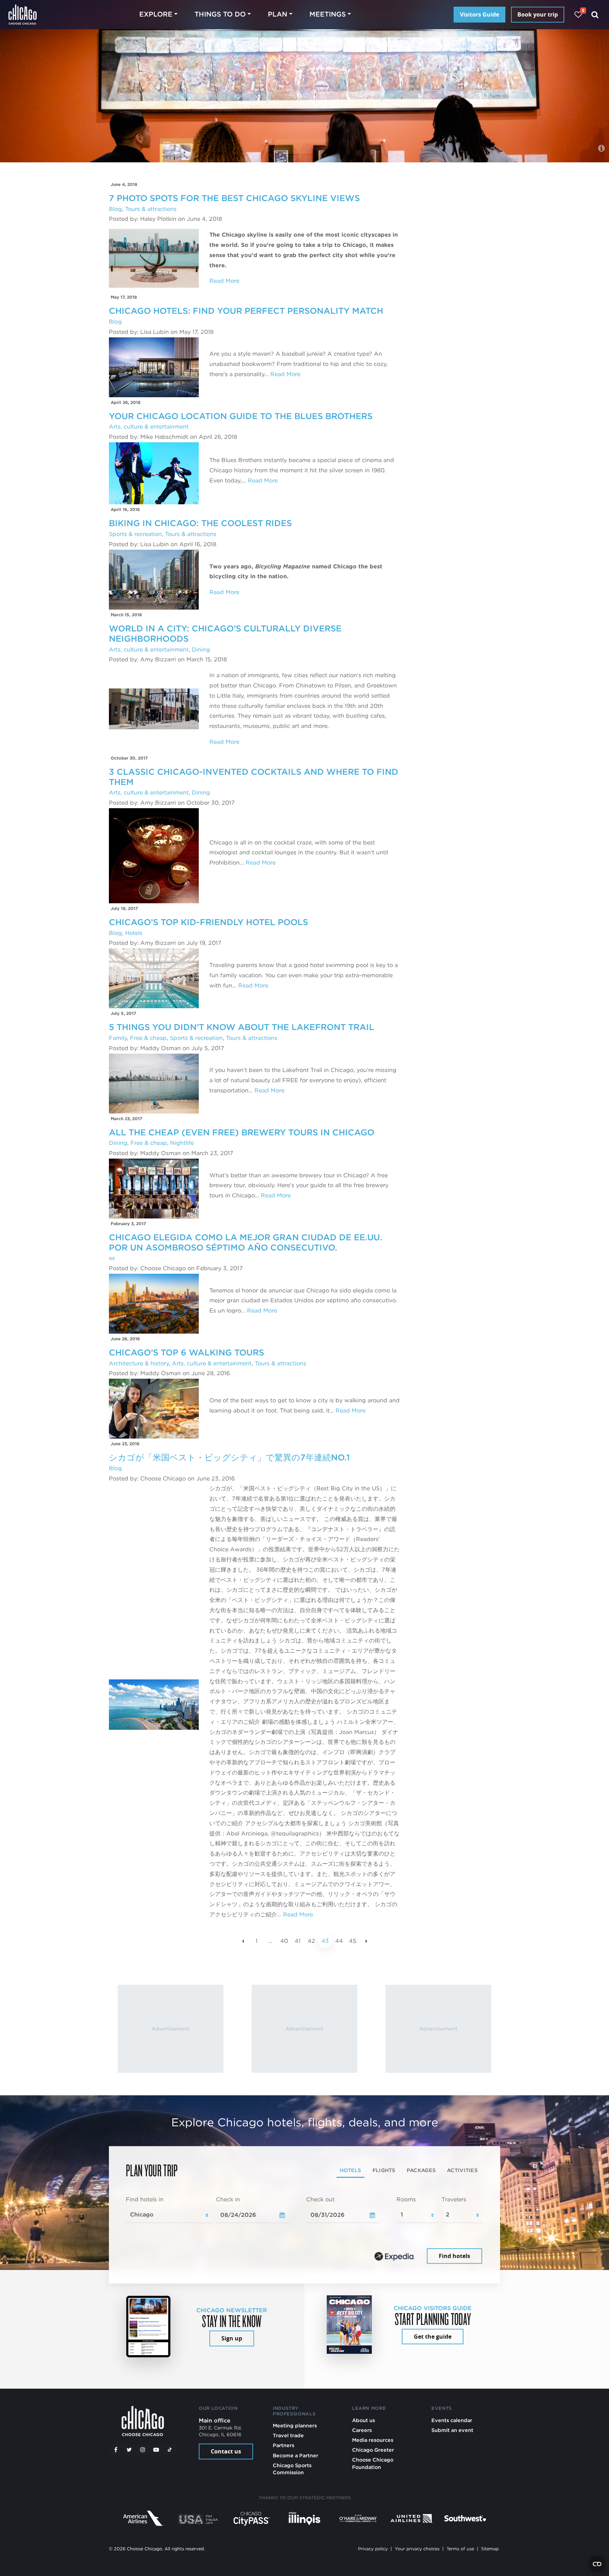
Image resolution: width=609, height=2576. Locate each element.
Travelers (454, 2199)
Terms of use (460, 2549)
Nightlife (182, 1143)
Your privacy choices (417, 2549)
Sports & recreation (135, 534)
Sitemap (490, 2549)
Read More (224, 281)
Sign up (232, 2338)
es (112, 1258)
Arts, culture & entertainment (149, 427)
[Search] (595, 15)
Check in (228, 2199)
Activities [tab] (462, 2170)
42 (311, 1941)
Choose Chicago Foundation (373, 2463)
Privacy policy (373, 2549)
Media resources (373, 2440)
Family (118, 1038)
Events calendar (452, 2420)
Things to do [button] (220, 14)
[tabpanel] (304, 2231)
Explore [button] (156, 14)
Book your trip (538, 14)
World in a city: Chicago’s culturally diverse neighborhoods (225, 634)
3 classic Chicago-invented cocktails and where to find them (254, 777)
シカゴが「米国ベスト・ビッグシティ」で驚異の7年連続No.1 (229, 1457)
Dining (201, 650)
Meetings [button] (328, 14)
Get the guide (433, 2337)
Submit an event (452, 2430)
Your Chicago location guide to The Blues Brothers (241, 416)
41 (298, 1941)
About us (364, 2420)
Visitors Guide (479, 14)
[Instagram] (143, 2450)
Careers (362, 2430)
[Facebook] (116, 2450)
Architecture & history (139, 1363)
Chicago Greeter (373, 2450)
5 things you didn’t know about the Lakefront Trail (242, 1027)
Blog (115, 209)
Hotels (134, 933)
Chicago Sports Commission (292, 2469)
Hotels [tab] (350, 2170)
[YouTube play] (156, 2450)
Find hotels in (145, 2199)
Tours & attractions (151, 209)
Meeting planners (295, 2425)
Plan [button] (278, 14)
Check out (320, 2199)
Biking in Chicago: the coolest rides (200, 523)
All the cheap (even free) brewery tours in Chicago (242, 1132)
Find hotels (454, 2256)
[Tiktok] (170, 2450)
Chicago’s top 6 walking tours (186, 1352)
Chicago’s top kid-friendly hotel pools (208, 922)
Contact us (226, 2451)
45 (353, 1941)
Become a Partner (296, 2455)
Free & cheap (148, 1038)
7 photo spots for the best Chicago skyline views (234, 198)
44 (339, 1941)
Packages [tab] (421, 2170)
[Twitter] (129, 2450)
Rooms (406, 2199)
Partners (284, 2445)
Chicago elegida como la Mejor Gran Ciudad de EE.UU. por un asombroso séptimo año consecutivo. (245, 1242)
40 (284, 1941)
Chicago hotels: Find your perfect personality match (246, 311)
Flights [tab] (384, 2170)
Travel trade (288, 2435)
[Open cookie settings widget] (597, 2564)
